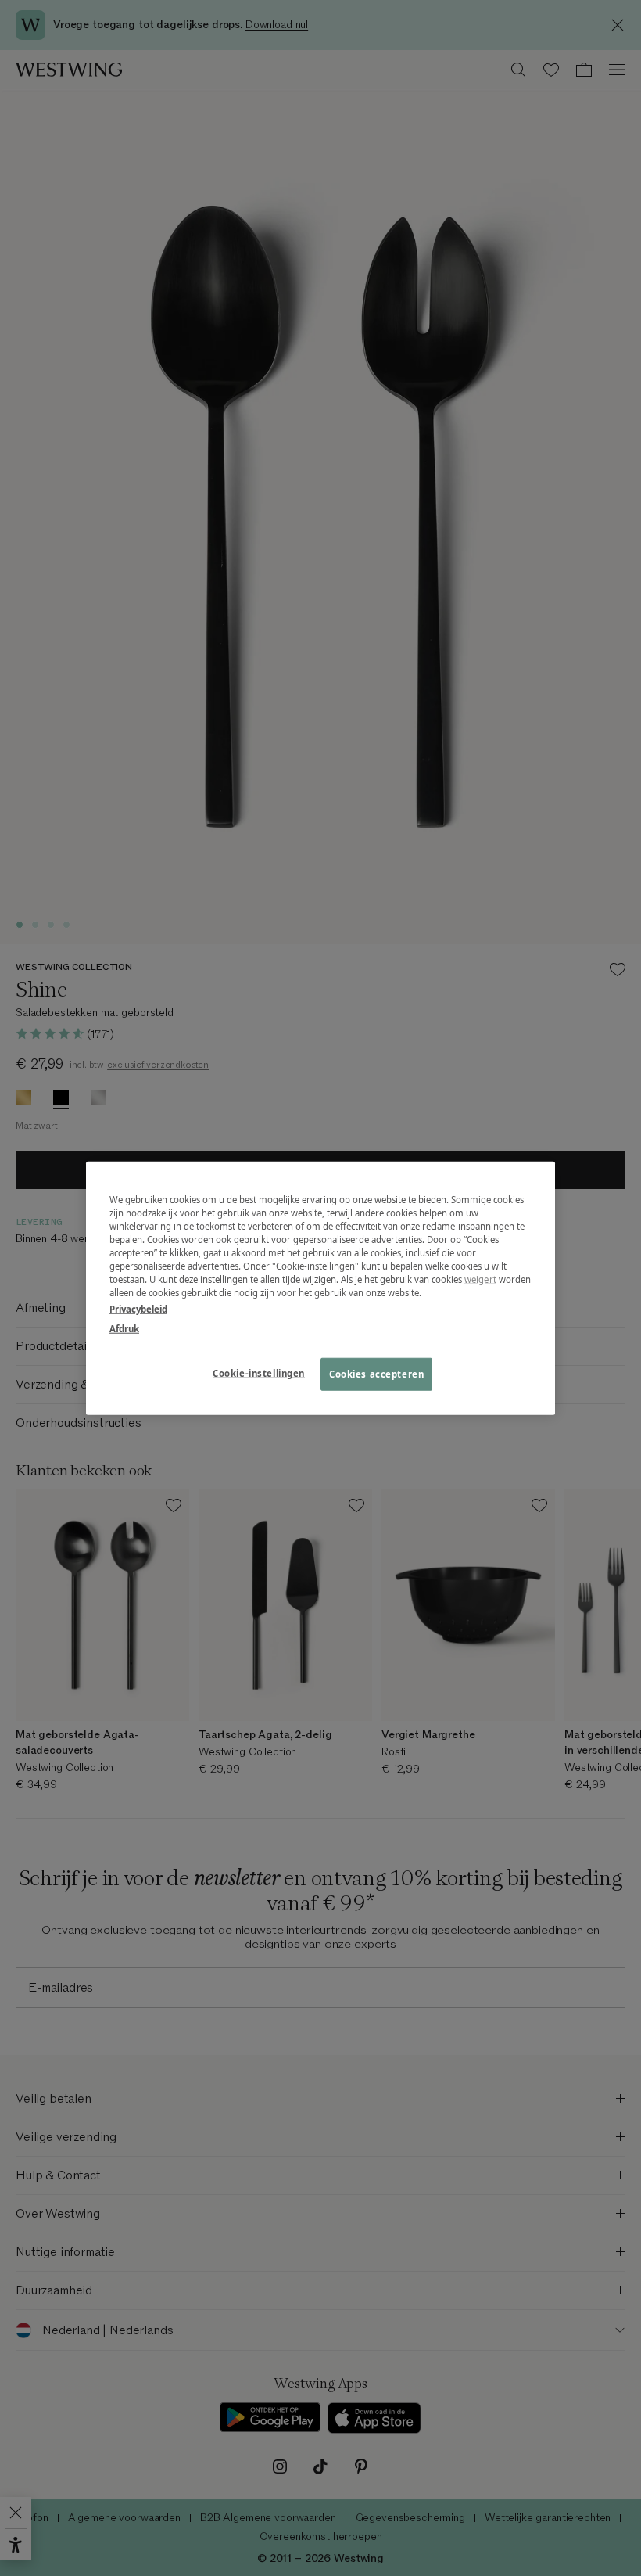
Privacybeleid (138, 1309)
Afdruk (124, 1329)
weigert (480, 1279)
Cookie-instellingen (259, 1373)
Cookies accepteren (376, 1374)
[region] (320, 1288)
